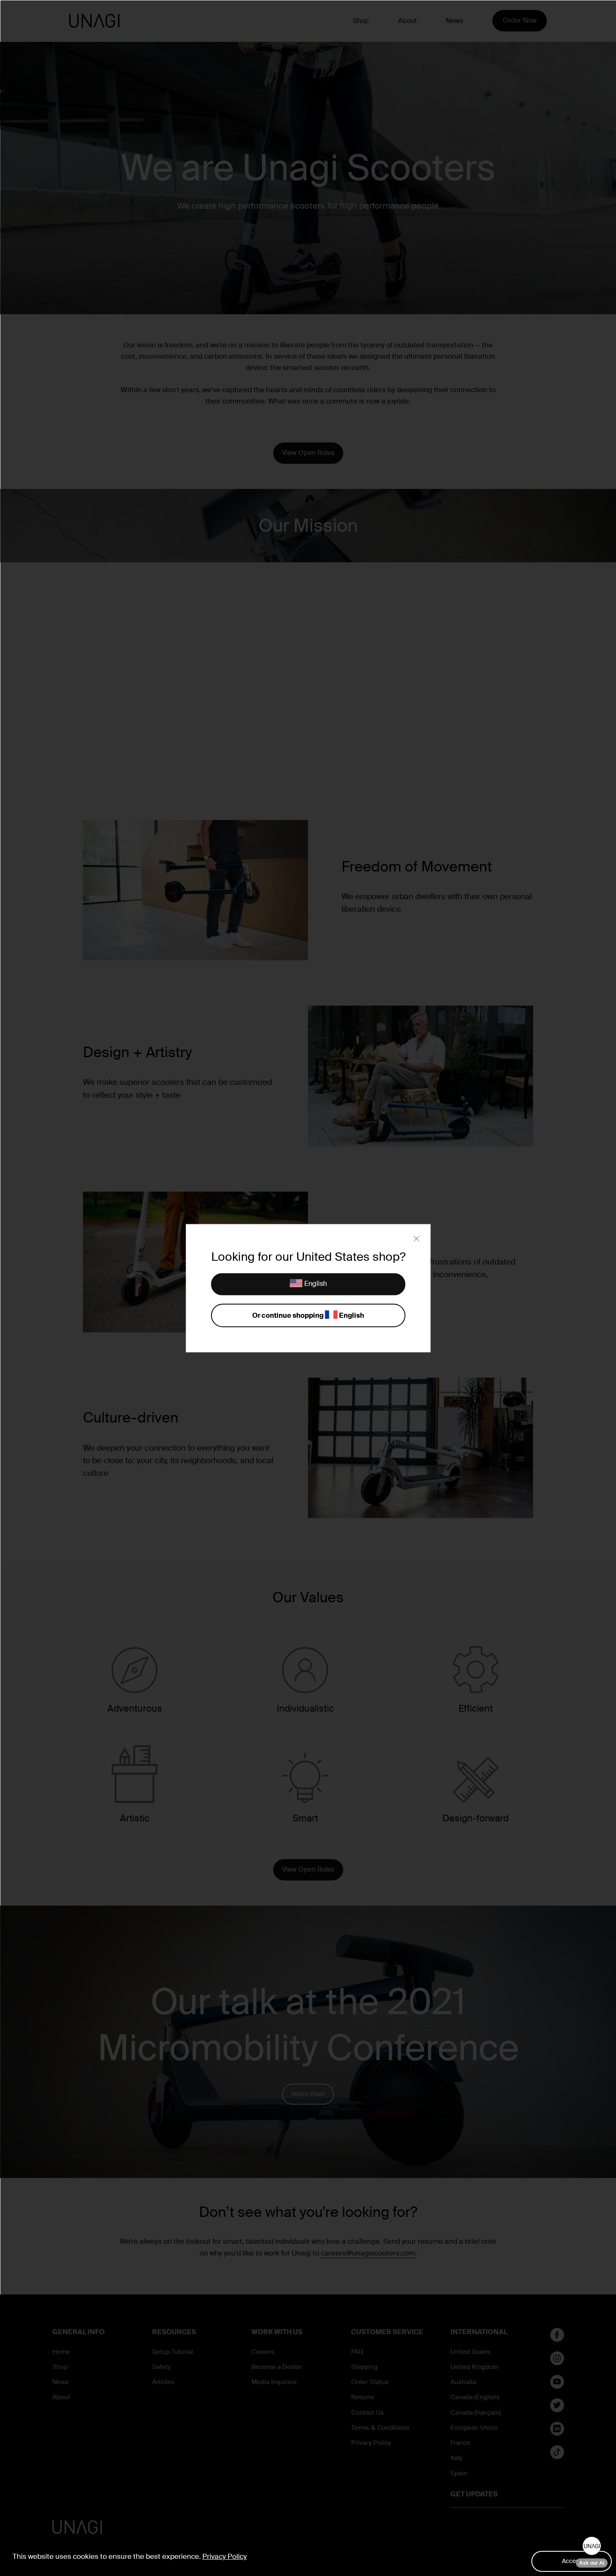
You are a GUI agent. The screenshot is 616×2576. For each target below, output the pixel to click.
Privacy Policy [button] (225, 2556)
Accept (572, 2561)
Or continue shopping (308, 1315)
